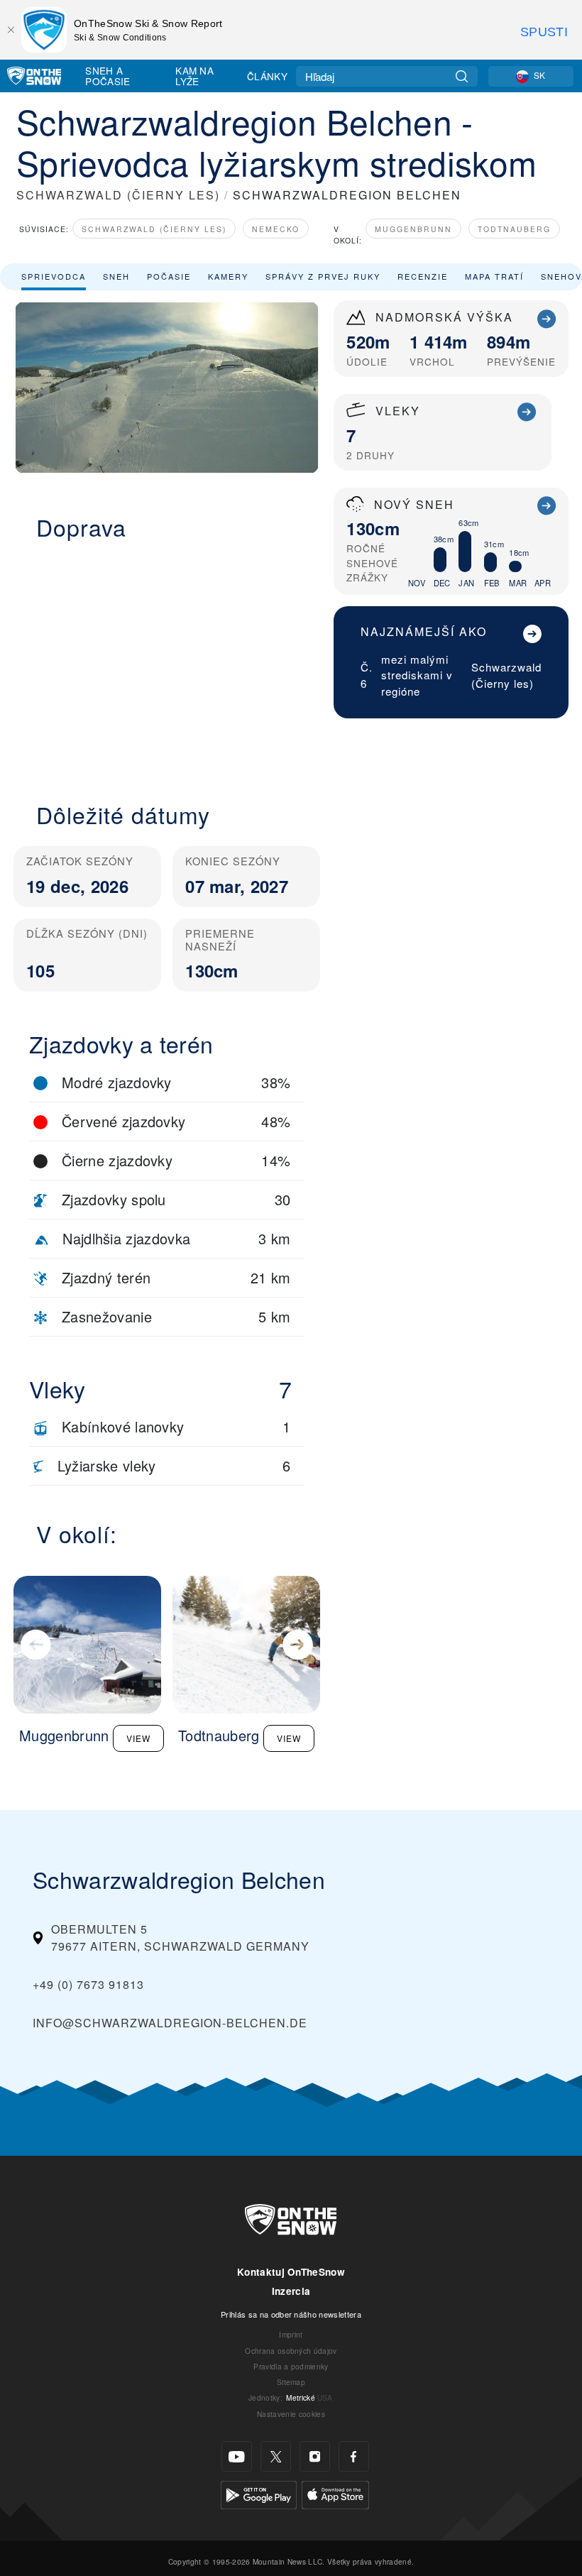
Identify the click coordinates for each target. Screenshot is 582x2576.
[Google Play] (259, 2493)
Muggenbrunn (413, 229)
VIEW (138, 1738)
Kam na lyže (194, 76)
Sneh (116, 276)
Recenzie (423, 276)
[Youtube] (237, 2456)
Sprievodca (54, 276)
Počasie (169, 276)
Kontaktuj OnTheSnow (291, 2272)
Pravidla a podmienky (291, 2366)
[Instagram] (315, 2456)
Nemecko (276, 229)
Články (267, 76)
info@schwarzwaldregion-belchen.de (170, 2023)
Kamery (228, 276)
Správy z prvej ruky (323, 276)
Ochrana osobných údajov (291, 2351)
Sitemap (291, 2382)
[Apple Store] (335, 2493)
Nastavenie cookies (291, 2414)
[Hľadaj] (462, 76)
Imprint (291, 2334)
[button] (167, 663)
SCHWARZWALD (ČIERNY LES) (118, 195)
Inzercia (291, 2291)
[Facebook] (354, 2456)
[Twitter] (276, 2456)
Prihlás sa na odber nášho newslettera (291, 2314)
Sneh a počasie (108, 76)
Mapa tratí (494, 276)
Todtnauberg (514, 229)
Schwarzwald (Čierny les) (154, 229)
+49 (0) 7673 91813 (88, 1984)
